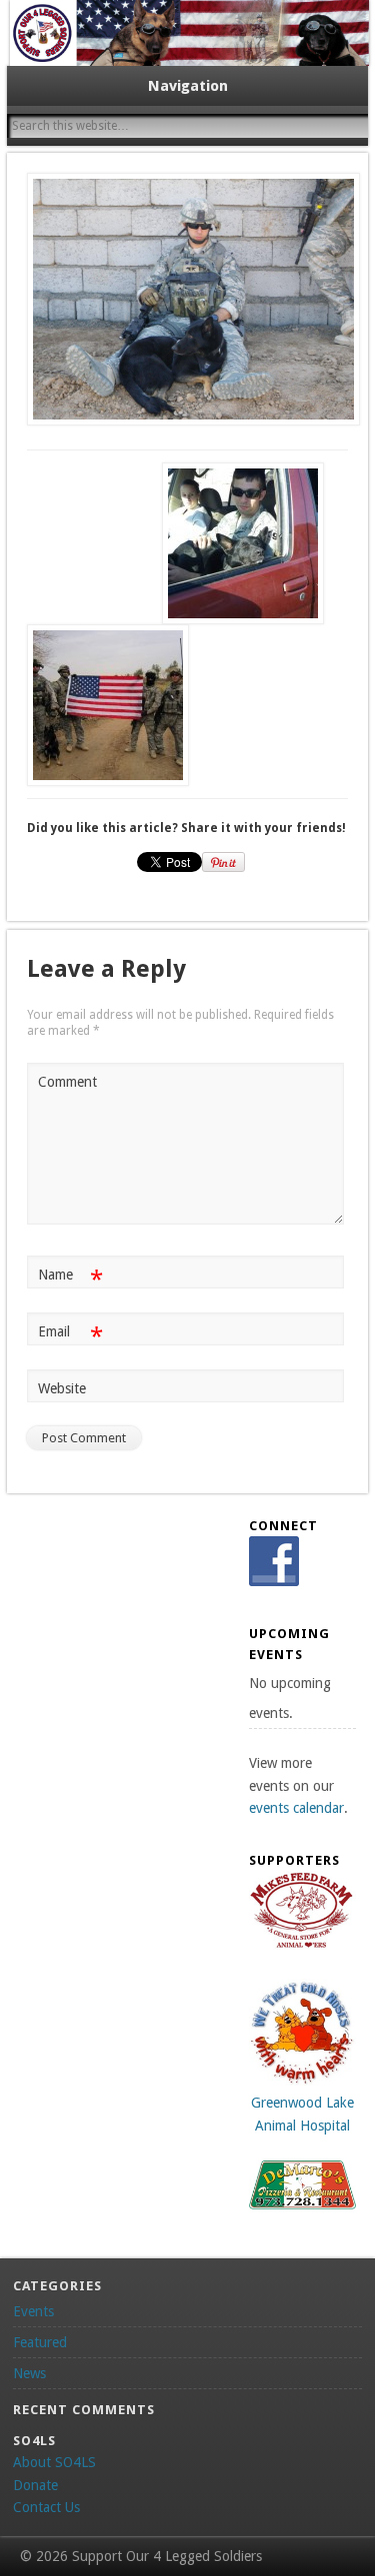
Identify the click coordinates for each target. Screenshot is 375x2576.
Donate (35, 2485)
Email (70, 1336)
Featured (40, 2342)
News (29, 2373)
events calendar (296, 1808)
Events (33, 2311)
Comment (67, 1082)
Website (62, 1388)
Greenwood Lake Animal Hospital (302, 2114)
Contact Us (46, 2507)
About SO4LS (54, 2462)
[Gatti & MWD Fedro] (188, 299)
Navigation (188, 86)
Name (70, 1279)
